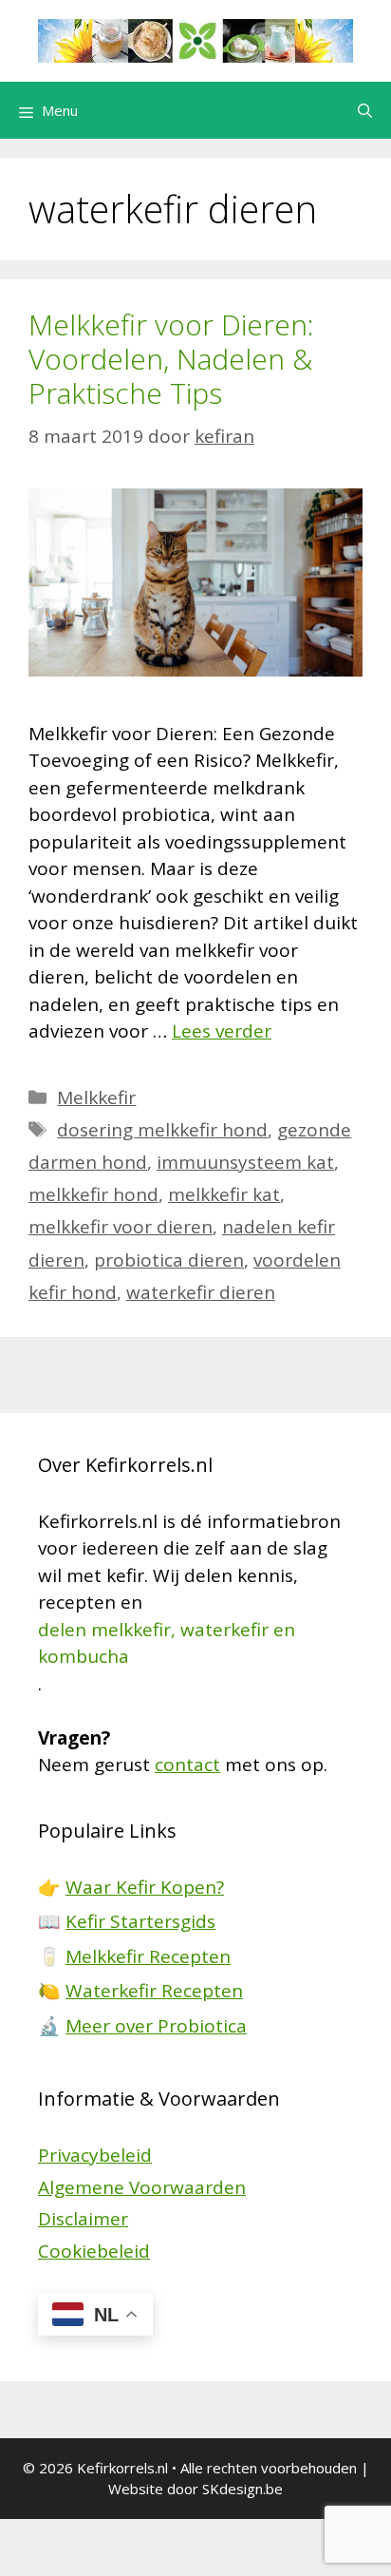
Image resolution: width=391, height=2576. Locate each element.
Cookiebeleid (94, 2251)
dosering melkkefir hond (162, 1130)
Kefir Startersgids (140, 1921)
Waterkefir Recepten (154, 1991)
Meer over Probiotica (156, 2026)
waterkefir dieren (201, 1292)
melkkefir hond (93, 1194)
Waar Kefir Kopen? (145, 1887)
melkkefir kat (224, 1194)
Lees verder (222, 1031)
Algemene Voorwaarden (142, 2187)
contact (187, 1765)
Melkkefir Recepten (148, 1956)
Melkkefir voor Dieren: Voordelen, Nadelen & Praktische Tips (171, 359)
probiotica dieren (169, 1260)
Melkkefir (96, 1097)
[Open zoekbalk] (365, 110)
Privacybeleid (95, 2155)
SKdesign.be (242, 2489)
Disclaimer (83, 2219)
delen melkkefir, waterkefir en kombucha (167, 1643)
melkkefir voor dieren (121, 1227)
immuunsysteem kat (245, 1162)
